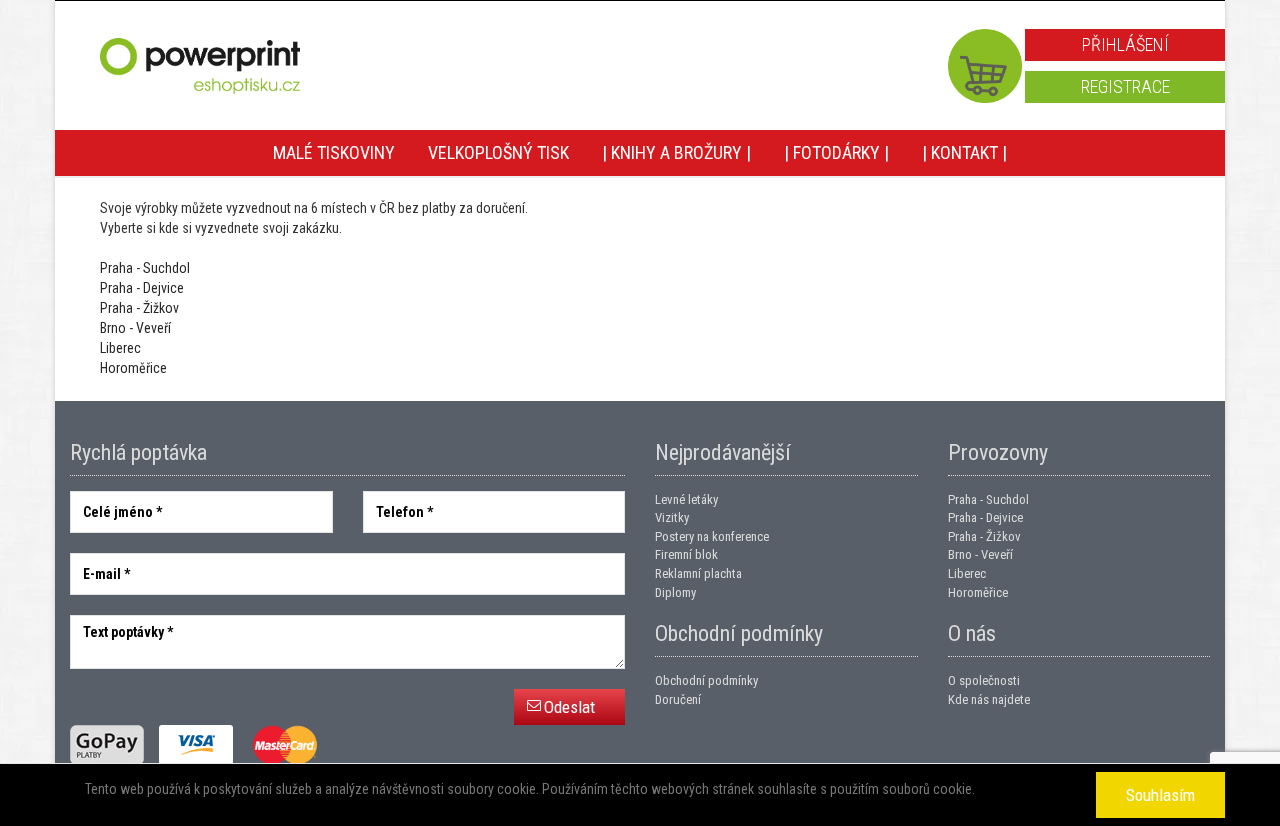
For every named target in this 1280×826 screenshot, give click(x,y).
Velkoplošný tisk (498, 152)
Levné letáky (686, 499)
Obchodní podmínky (706, 680)
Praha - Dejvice (142, 288)
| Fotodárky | (836, 152)
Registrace (1125, 86)
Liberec (120, 348)
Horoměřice (133, 368)
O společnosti (984, 680)
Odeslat (569, 707)
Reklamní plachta (698, 573)
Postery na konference (712, 536)
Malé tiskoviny (334, 152)
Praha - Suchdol (145, 268)
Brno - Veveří (135, 328)
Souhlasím (1160, 795)
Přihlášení (1125, 44)
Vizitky (672, 517)
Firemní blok (686, 554)
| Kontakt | (964, 152)
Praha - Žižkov (139, 308)
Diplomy (675, 592)
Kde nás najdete (989, 699)
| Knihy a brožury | (676, 152)
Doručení (678, 699)
